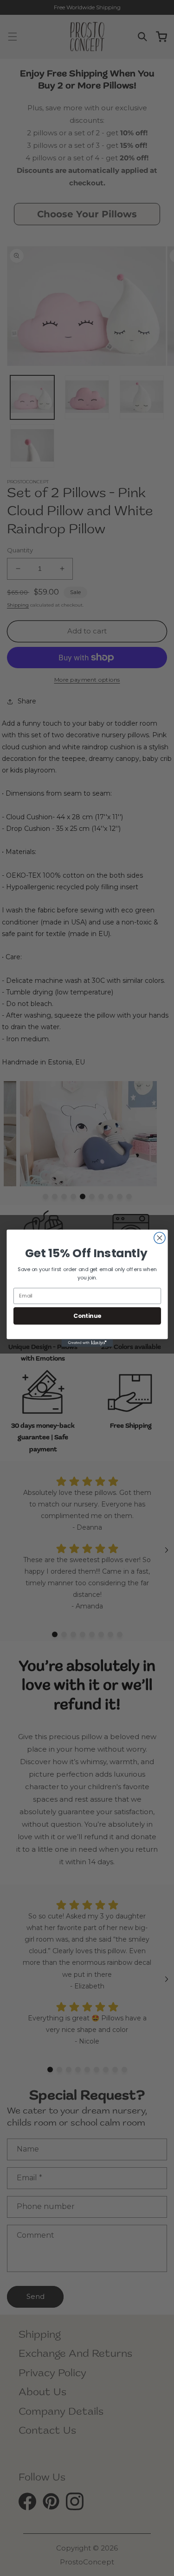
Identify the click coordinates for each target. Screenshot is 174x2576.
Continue (87, 1315)
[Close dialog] (159, 1238)
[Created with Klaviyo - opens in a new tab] (87, 1343)
